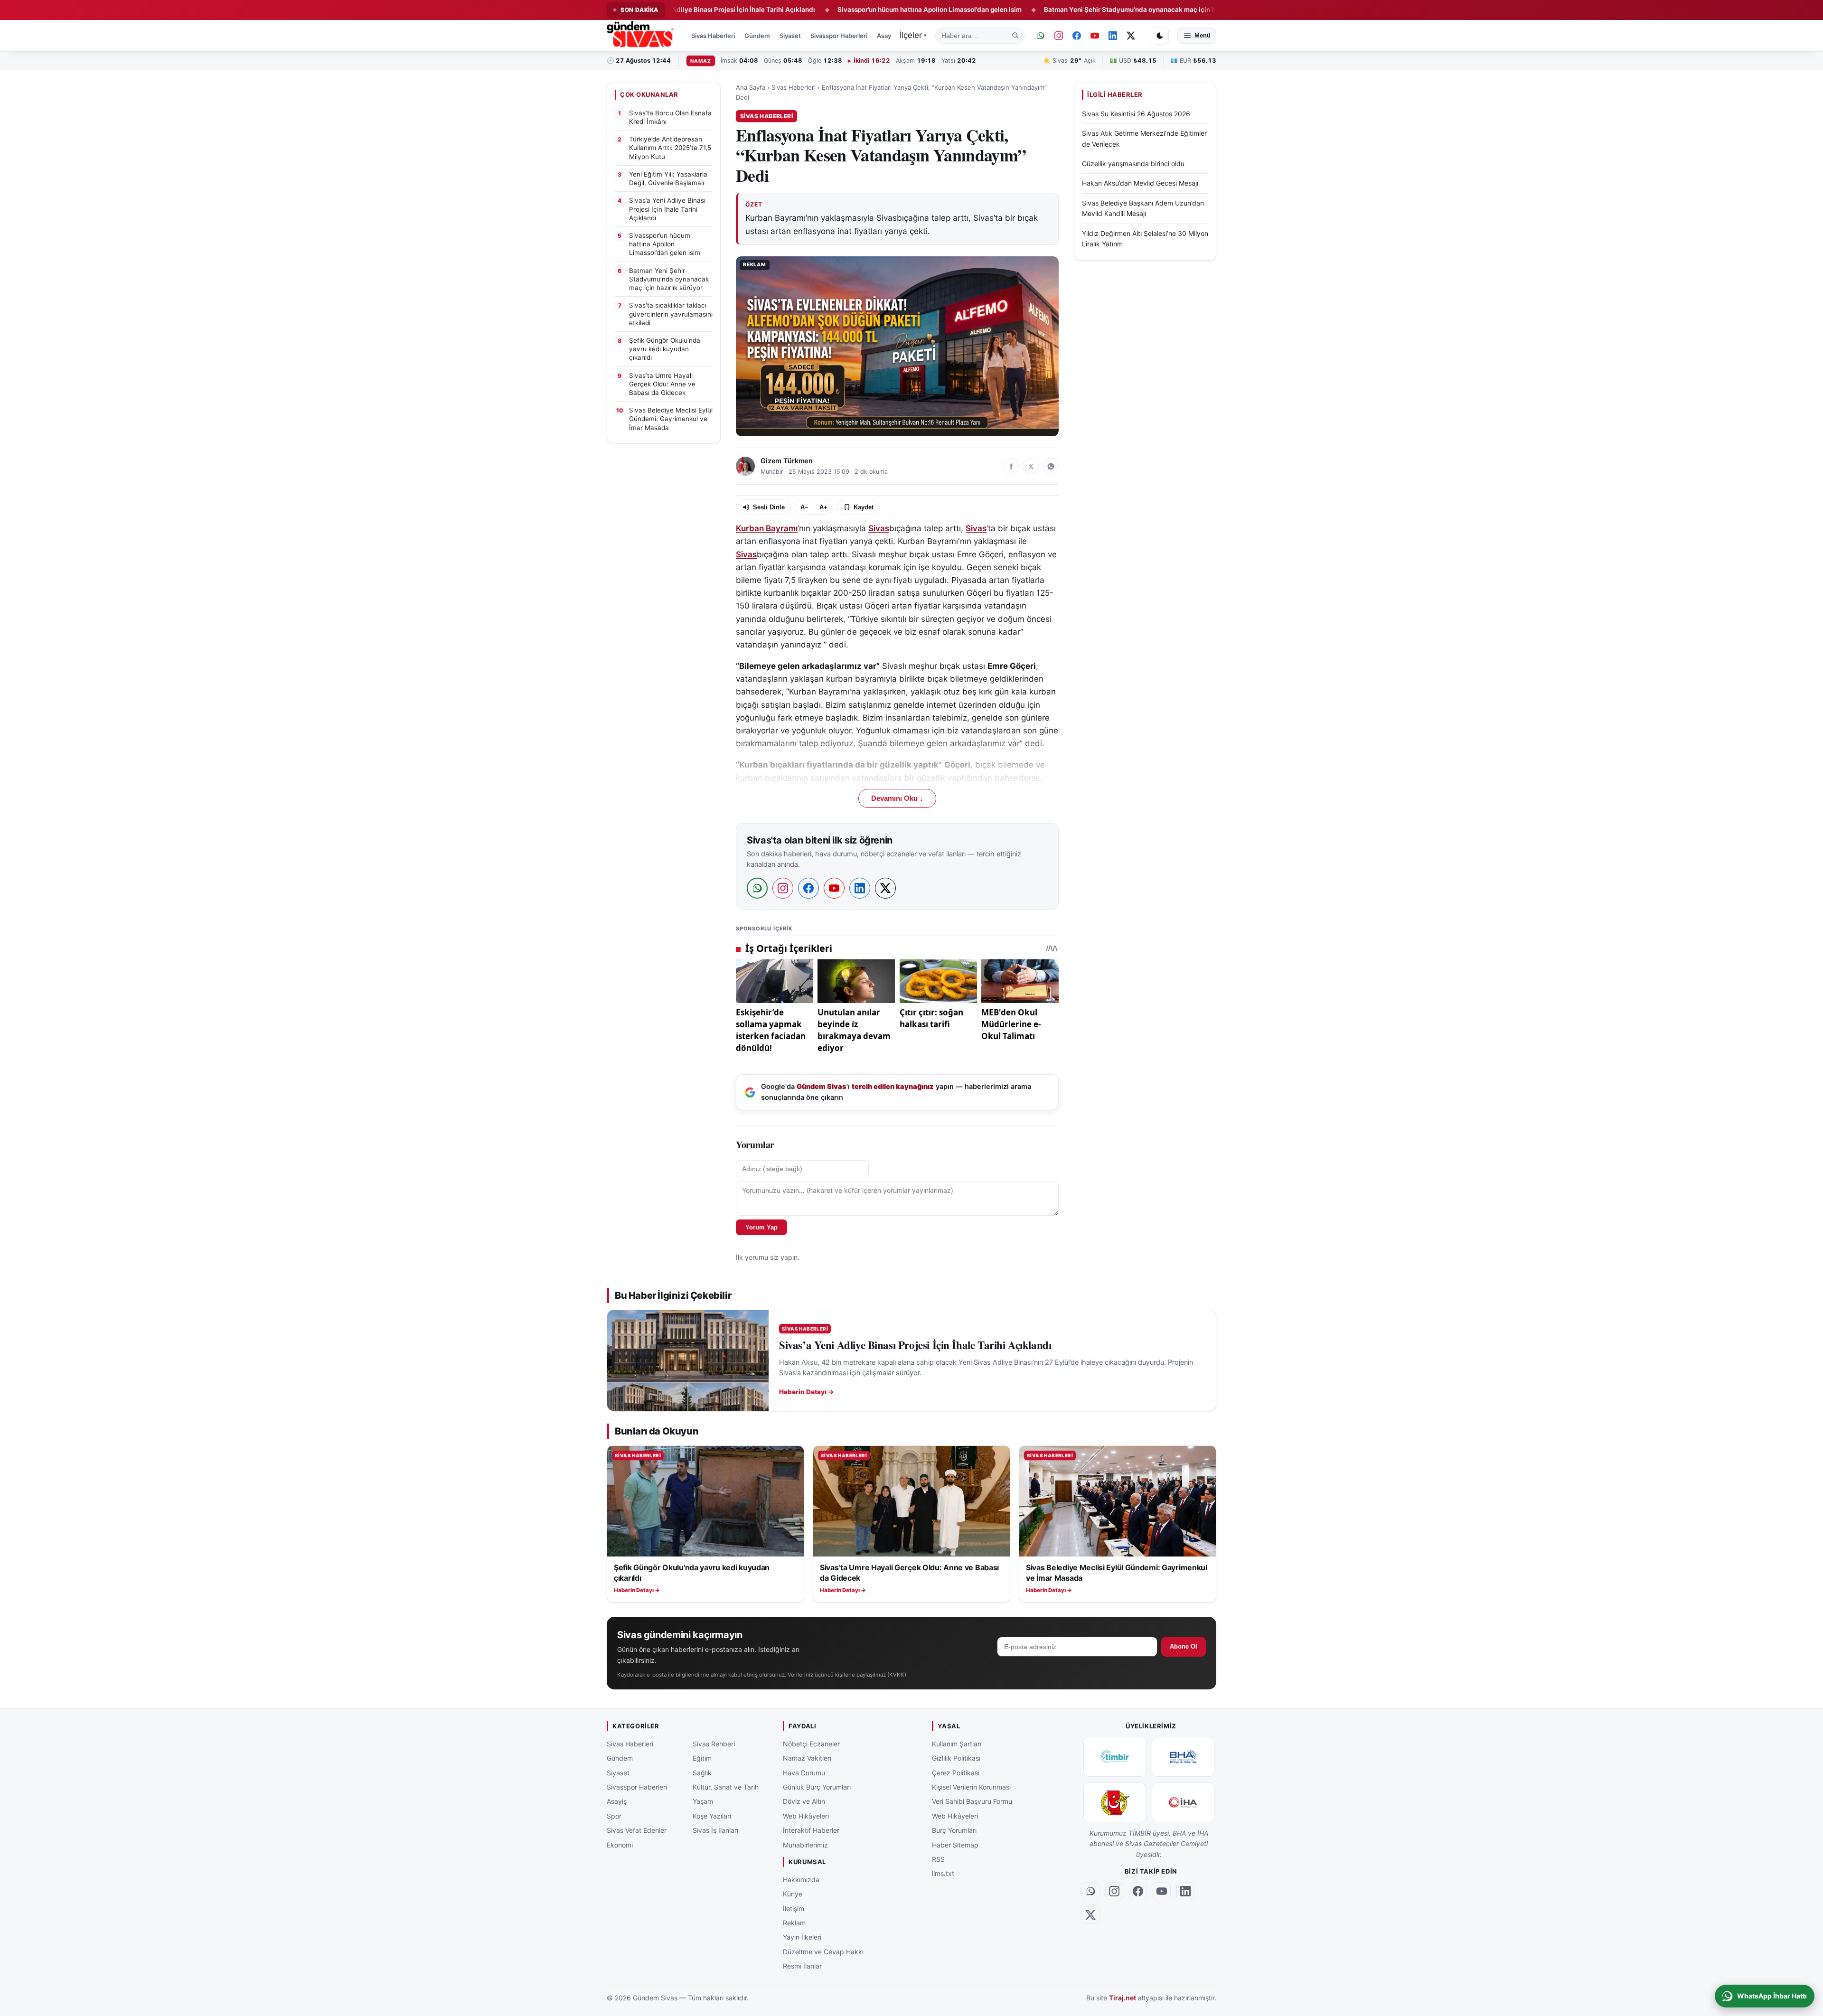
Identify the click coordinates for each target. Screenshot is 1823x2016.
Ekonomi (620, 1845)
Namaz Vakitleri (807, 1758)
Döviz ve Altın (804, 1802)
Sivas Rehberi (714, 1744)
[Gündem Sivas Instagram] (1059, 36)
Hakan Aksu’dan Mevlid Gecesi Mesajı (1140, 183)
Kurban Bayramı (767, 528)
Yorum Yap (761, 1227)
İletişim (794, 1908)
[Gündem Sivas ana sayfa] (641, 36)
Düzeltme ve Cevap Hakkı (823, 1952)
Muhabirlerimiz (805, 1845)
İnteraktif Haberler (811, 1831)
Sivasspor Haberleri (839, 36)
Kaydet (864, 507)
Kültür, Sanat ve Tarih (726, 1787)
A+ (823, 507)
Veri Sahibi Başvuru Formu (972, 1802)
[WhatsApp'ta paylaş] (1051, 466)
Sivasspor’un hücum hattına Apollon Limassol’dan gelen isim (823, 9)
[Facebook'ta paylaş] (1011, 466)
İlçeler (913, 35)
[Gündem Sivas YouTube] (1095, 36)
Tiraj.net (1123, 1998)
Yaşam (703, 1802)
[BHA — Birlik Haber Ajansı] (1183, 1757)
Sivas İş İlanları (715, 1831)
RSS (938, 1859)
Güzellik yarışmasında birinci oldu (1133, 164)
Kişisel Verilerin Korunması (971, 1787)
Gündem (757, 36)
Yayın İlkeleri (802, 1937)
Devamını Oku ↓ (897, 798)
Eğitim (702, 1758)
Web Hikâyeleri (806, 1816)
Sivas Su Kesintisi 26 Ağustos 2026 (1136, 114)
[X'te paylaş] (1031, 466)
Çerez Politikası (956, 1773)
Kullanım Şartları (957, 1744)
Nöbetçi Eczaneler (811, 1744)
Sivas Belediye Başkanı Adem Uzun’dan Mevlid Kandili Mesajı (1143, 208)
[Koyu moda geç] (1160, 36)
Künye (793, 1894)
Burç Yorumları (954, 1831)
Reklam (794, 1923)
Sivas (879, 528)
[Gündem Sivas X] (1131, 36)
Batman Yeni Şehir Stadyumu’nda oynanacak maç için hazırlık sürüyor (1045, 9)
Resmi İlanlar (802, 1966)
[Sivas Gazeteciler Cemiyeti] (1115, 1802)
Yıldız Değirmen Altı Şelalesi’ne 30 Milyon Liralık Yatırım (1145, 239)
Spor (614, 1816)
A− (804, 507)
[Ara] (1015, 36)
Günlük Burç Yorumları (817, 1787)
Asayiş (886, 36)
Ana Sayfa (751, 87)
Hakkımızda (801, 1880)
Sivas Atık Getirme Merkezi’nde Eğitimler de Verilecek (1144, 138)
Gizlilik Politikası (956, 1758)
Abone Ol (1184, 1646)
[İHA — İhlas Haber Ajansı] (1183, 1802)
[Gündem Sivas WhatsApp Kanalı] (1041, 36)
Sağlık (702, 1773)
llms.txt (943, 1874)
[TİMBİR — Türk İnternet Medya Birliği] (1115, 1757)
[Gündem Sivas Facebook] (1077, 36)
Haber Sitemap (955, 1845)
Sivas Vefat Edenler (637, 1831)
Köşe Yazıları (712, 1816)
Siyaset (790, 36)
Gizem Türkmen (787, 461)
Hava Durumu (804, 1773)
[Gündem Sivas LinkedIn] (1113, 36)
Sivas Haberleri (713, 36)
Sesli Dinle (769, 507)
